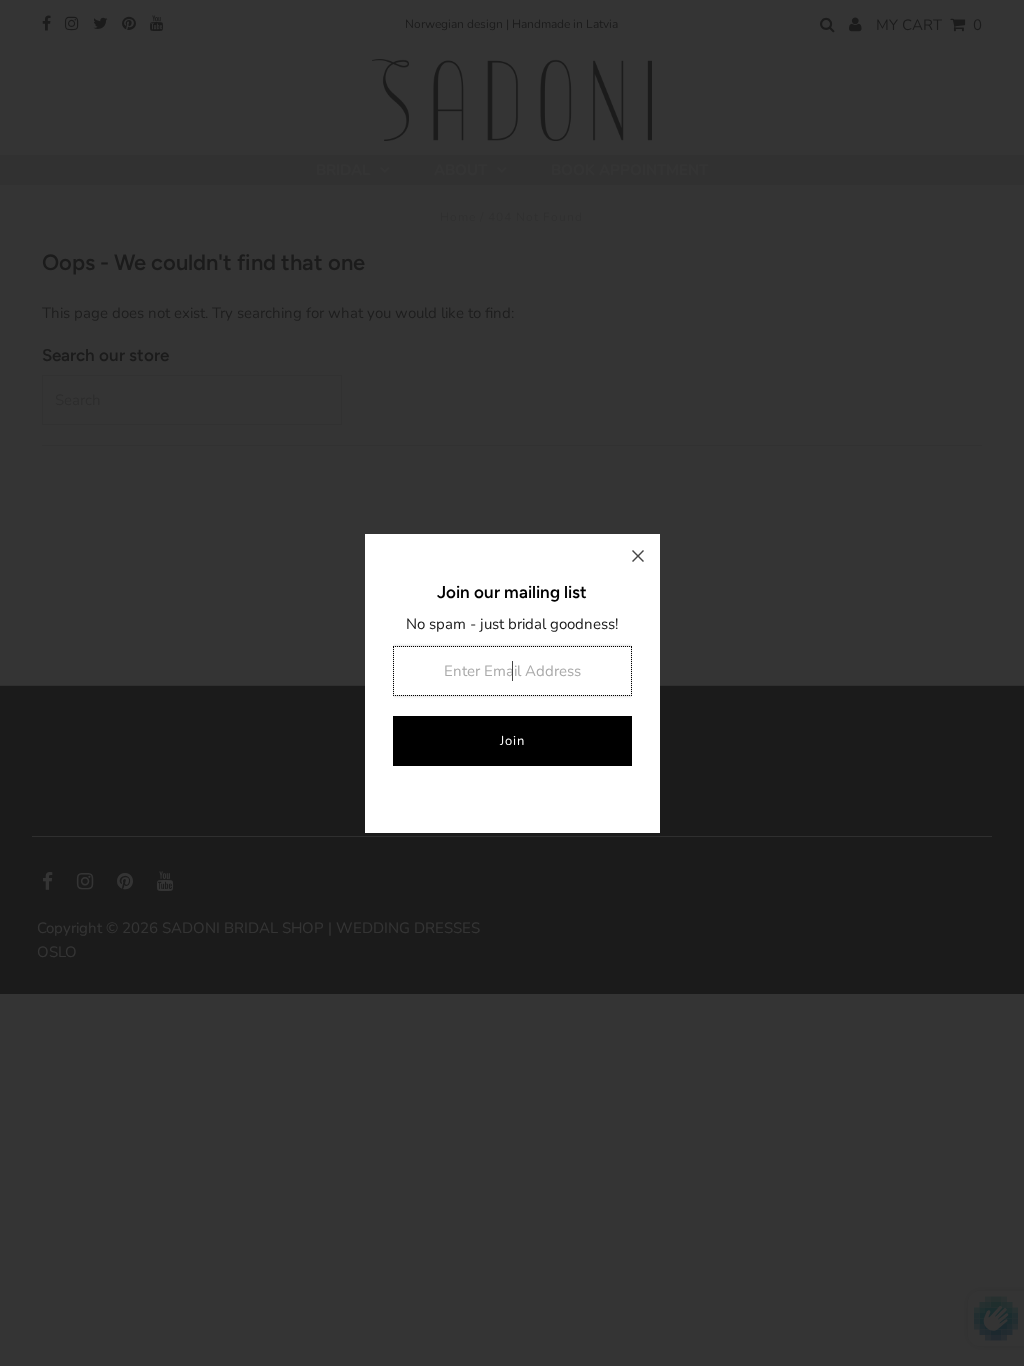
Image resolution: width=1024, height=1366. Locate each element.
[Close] (638, 556)
